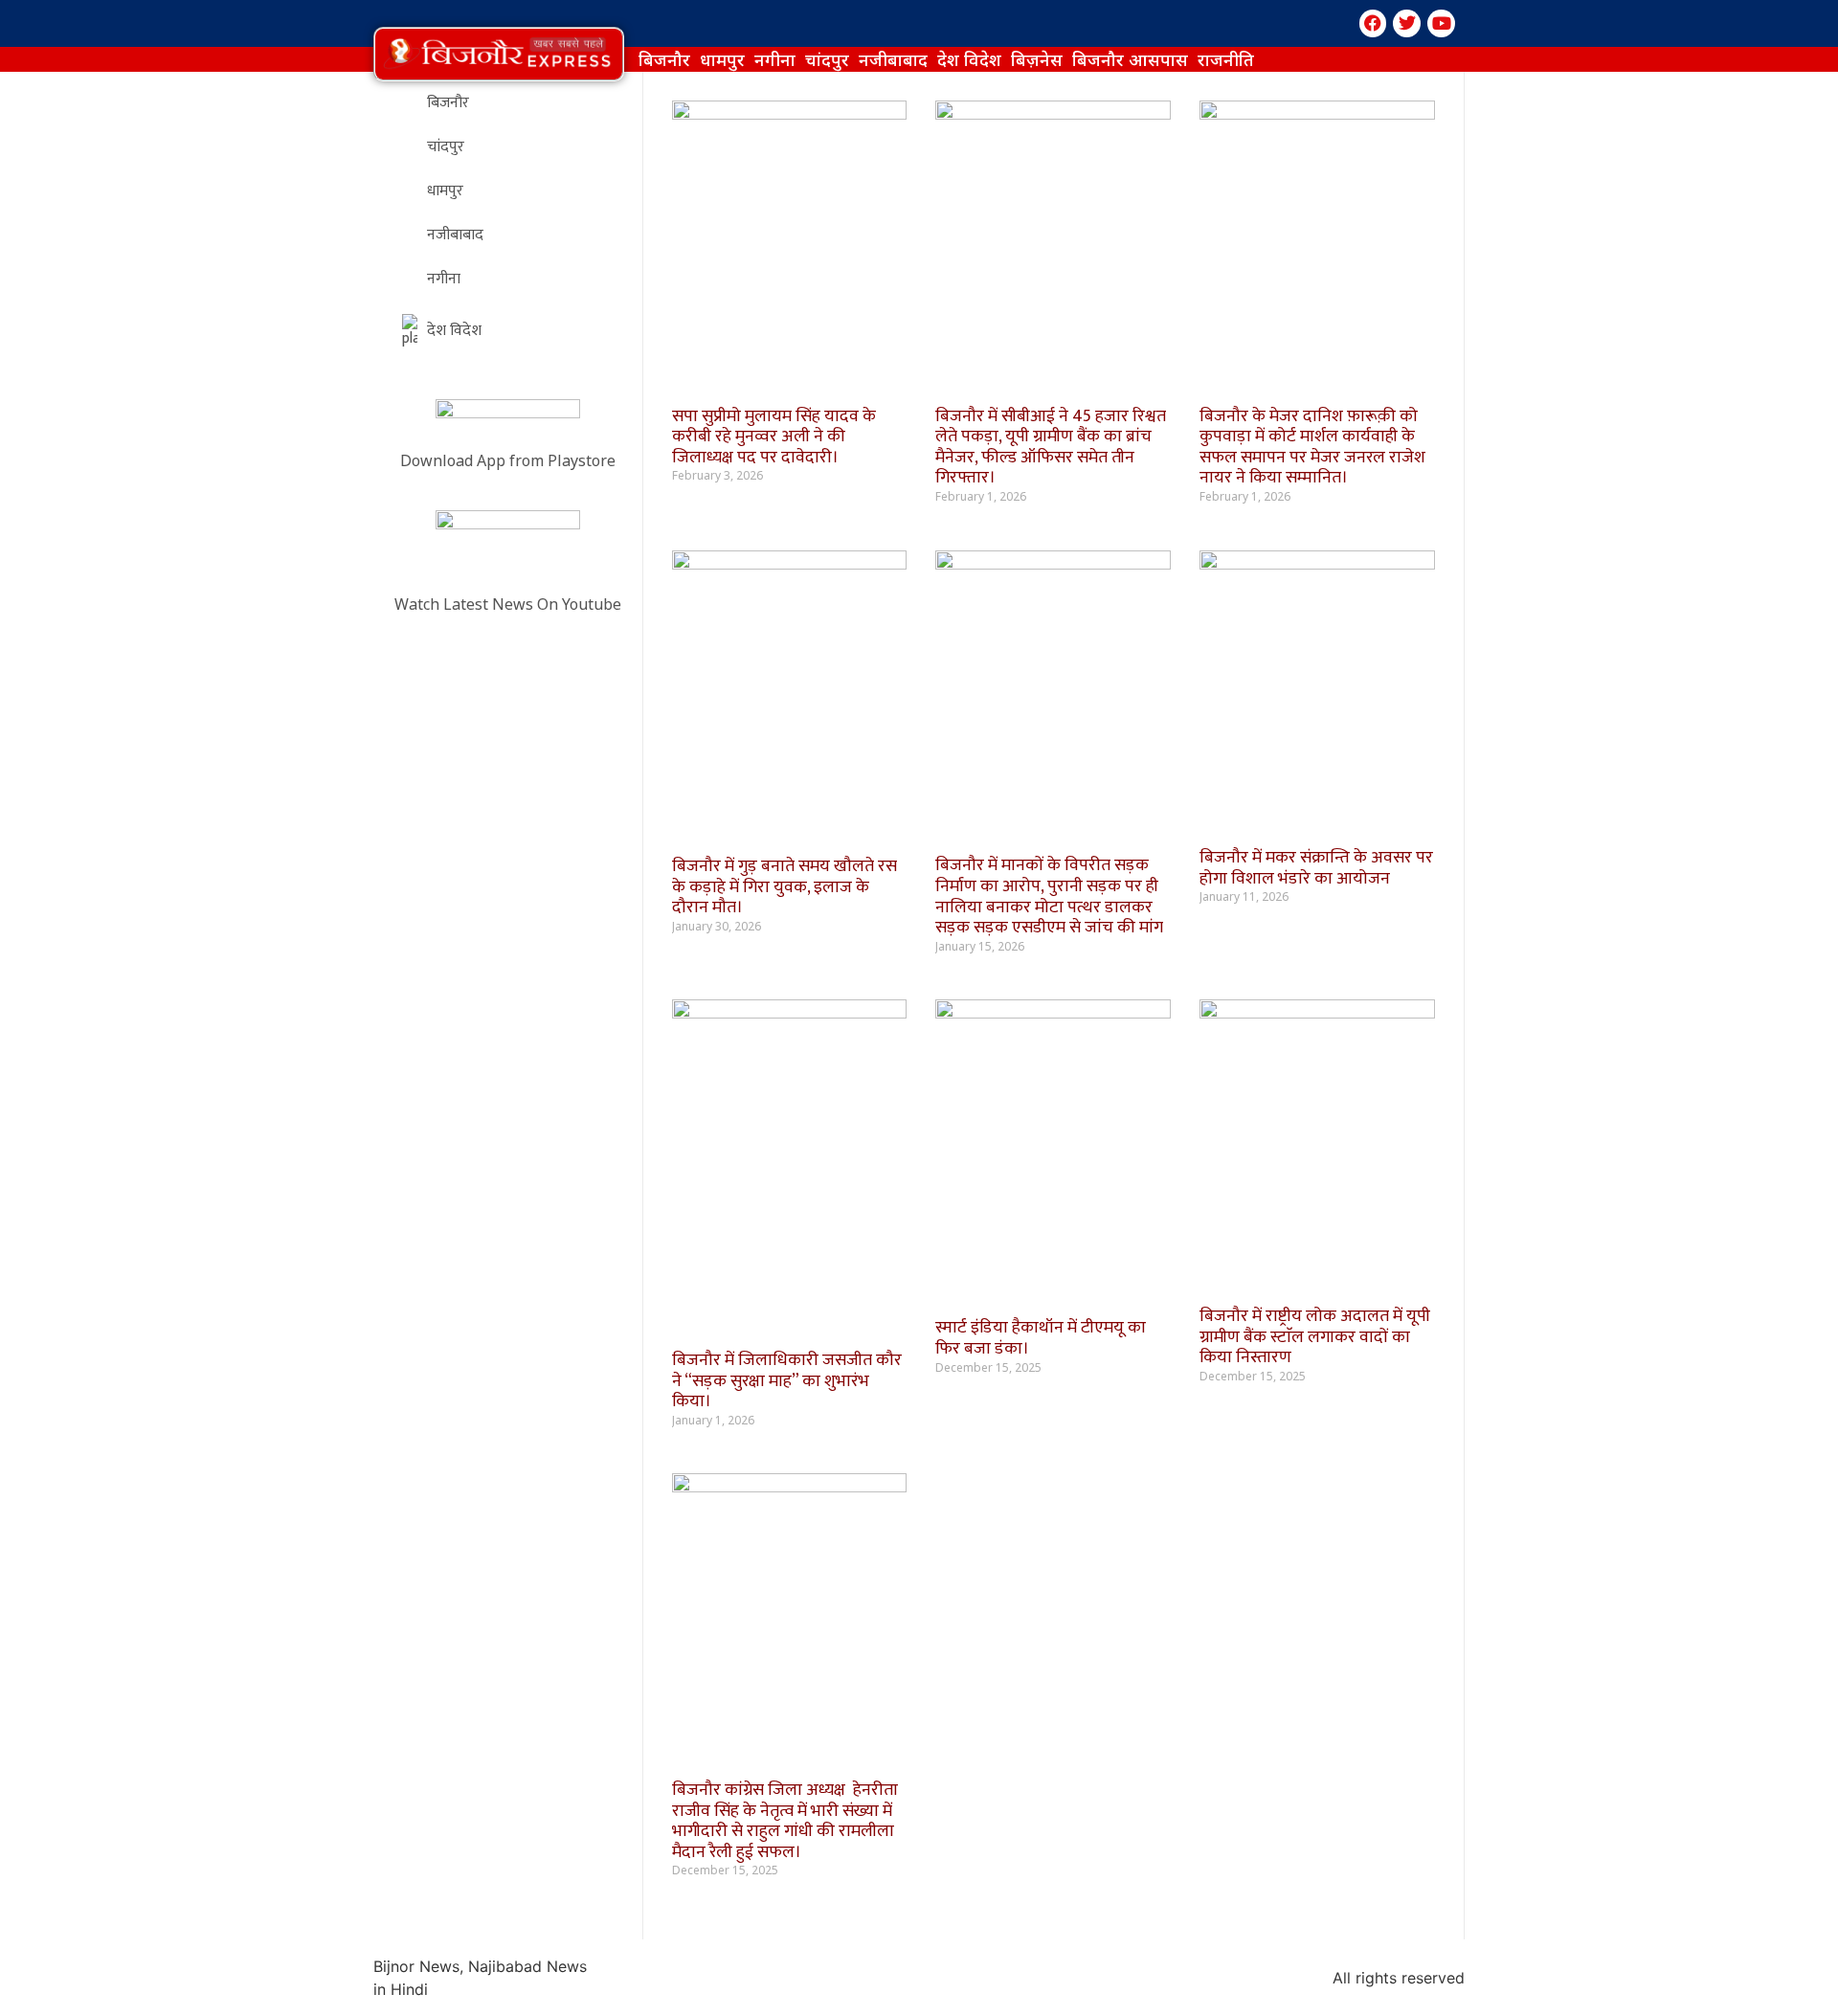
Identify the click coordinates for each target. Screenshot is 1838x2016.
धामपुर (722, 59)
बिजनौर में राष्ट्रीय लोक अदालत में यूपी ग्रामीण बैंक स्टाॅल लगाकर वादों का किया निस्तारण (1315, 1337)
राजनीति (1226, 59)
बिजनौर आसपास (1130, 59)
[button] (499, 54)
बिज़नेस (1037, 59)
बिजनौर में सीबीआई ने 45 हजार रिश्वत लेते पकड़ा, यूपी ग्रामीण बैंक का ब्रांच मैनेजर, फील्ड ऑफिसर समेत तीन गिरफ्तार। (1051, 448)
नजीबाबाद (893, 59)
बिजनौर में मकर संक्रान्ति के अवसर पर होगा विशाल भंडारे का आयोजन (1316, 868)
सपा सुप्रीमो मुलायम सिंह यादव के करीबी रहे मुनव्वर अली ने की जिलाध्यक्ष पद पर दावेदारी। (774, 437)
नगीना (775, 59)
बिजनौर (664, 59)
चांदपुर (827, 59)
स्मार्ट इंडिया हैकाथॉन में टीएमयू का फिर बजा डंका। (1041, 1338)
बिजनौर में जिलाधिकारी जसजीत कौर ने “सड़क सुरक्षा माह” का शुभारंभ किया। (787, 1381)
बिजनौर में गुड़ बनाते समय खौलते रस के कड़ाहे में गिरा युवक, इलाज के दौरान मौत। (785, 887)
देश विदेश (969, 59)
